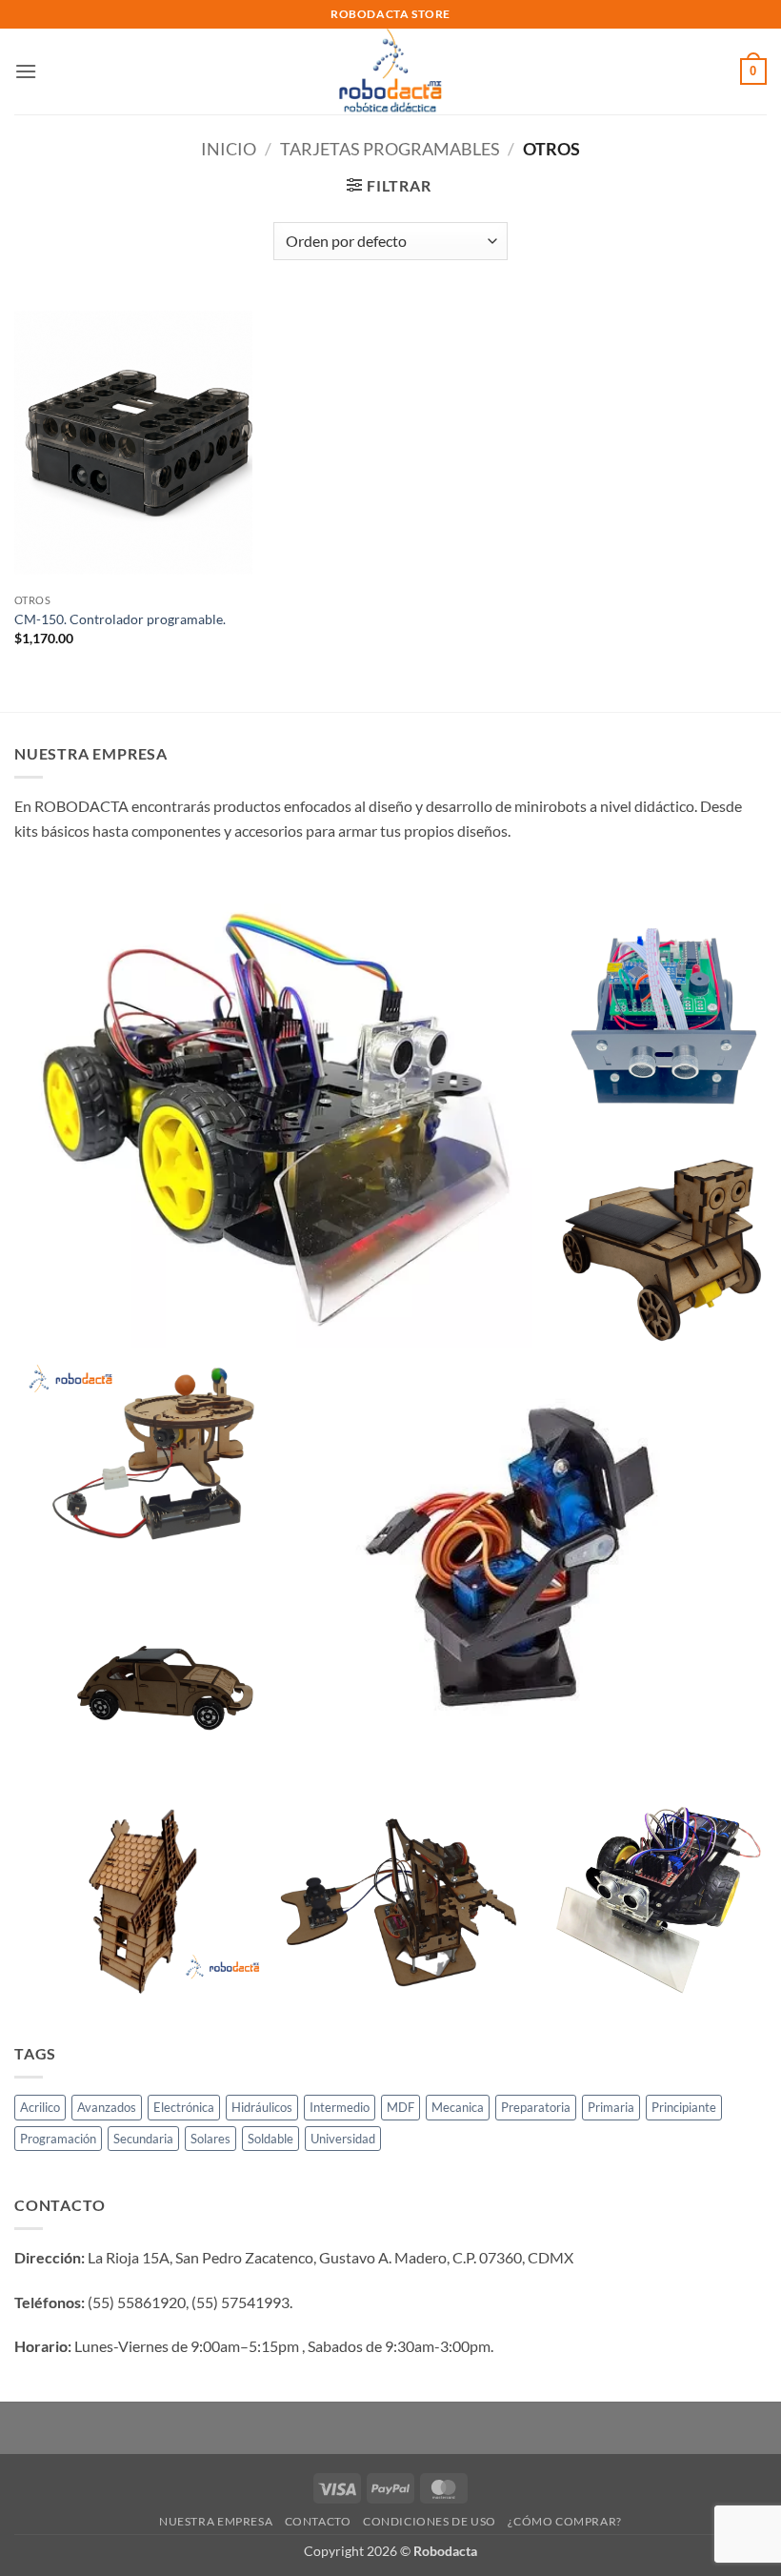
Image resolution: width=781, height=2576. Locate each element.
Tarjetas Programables (390, 149)
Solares (210, 2139)
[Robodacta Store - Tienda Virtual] (391, 71)
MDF (401, 2107)
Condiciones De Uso (430, 2521)
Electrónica (184, 2107)
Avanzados (107, 2107)
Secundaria (143, 2139)
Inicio (229, 149)
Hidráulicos (262, 2107)
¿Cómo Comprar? (565, 2521)
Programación (58, 2139)
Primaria (611, 2107)
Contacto (318, 2521)
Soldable (270, 2139)
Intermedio (340, 2107)
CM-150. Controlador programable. (120, 619)
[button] (26, 71)
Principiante (684, 2107)
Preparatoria (536, 2107)
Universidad (343, 2139)
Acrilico (40, 2107)
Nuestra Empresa (216, 2521)
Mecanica (458, 2107)
